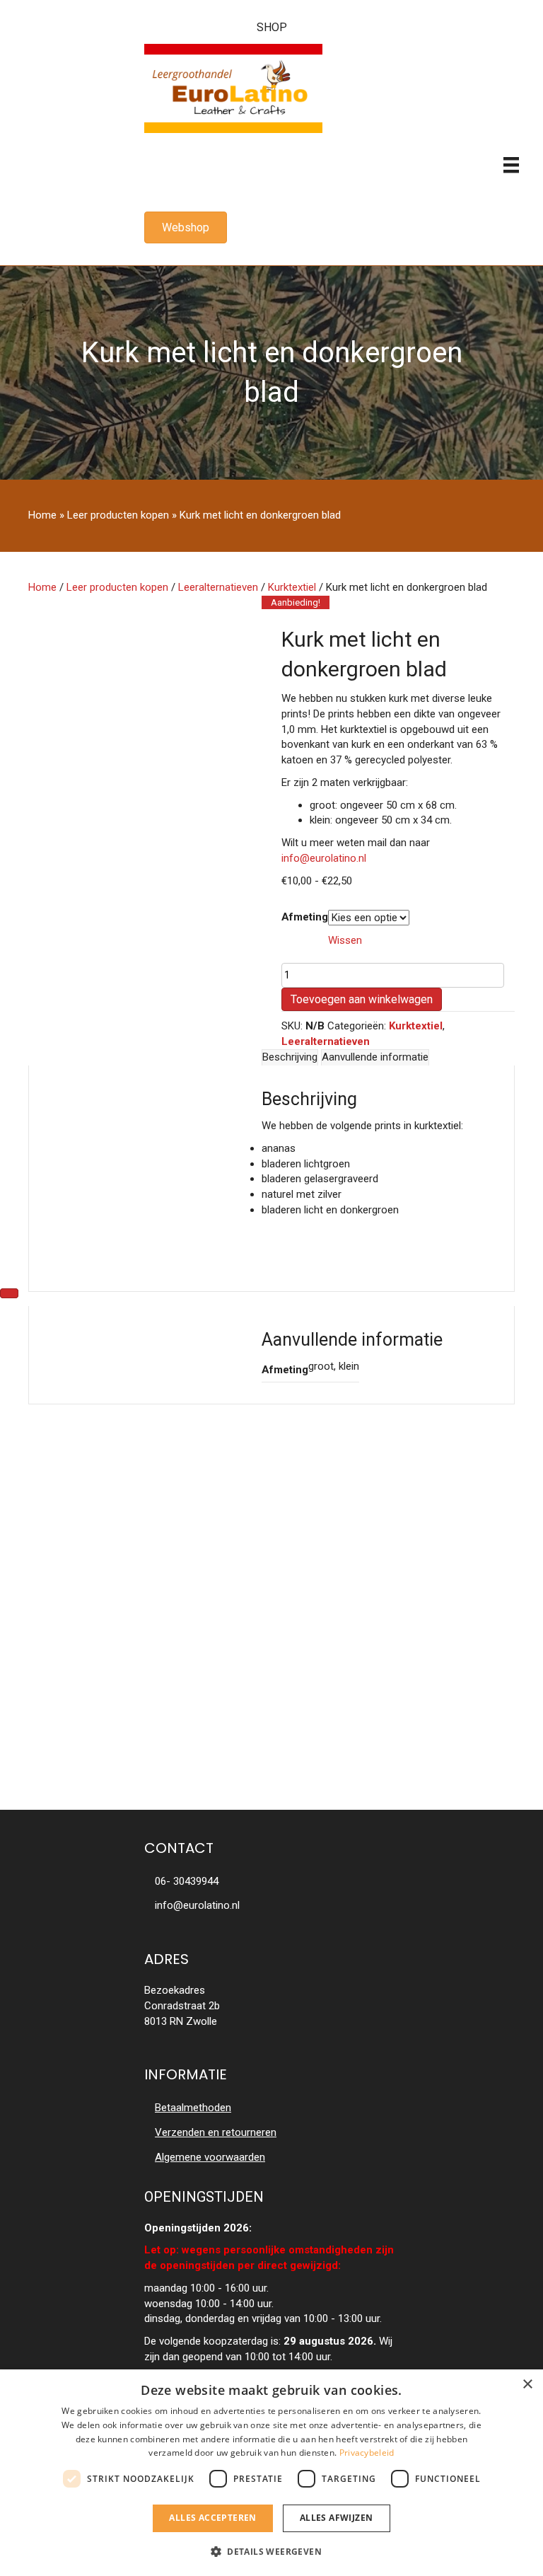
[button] (271, 2551)
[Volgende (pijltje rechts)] (9, 1293)
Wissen (345, 940)
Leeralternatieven (218, 587)
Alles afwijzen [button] (337, 2518)
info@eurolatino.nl (324, 858)
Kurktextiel (292, 587)
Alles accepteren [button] (212, 2518)
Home (42, 515)
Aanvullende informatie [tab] (375, 1057)
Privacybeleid (367, 2453)
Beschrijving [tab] (290, 1057)
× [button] (527, 2385)
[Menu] (511, 165)
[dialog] (271, 2473)
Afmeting (305, 917)
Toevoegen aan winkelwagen (362, 999)
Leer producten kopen (118, 515)
